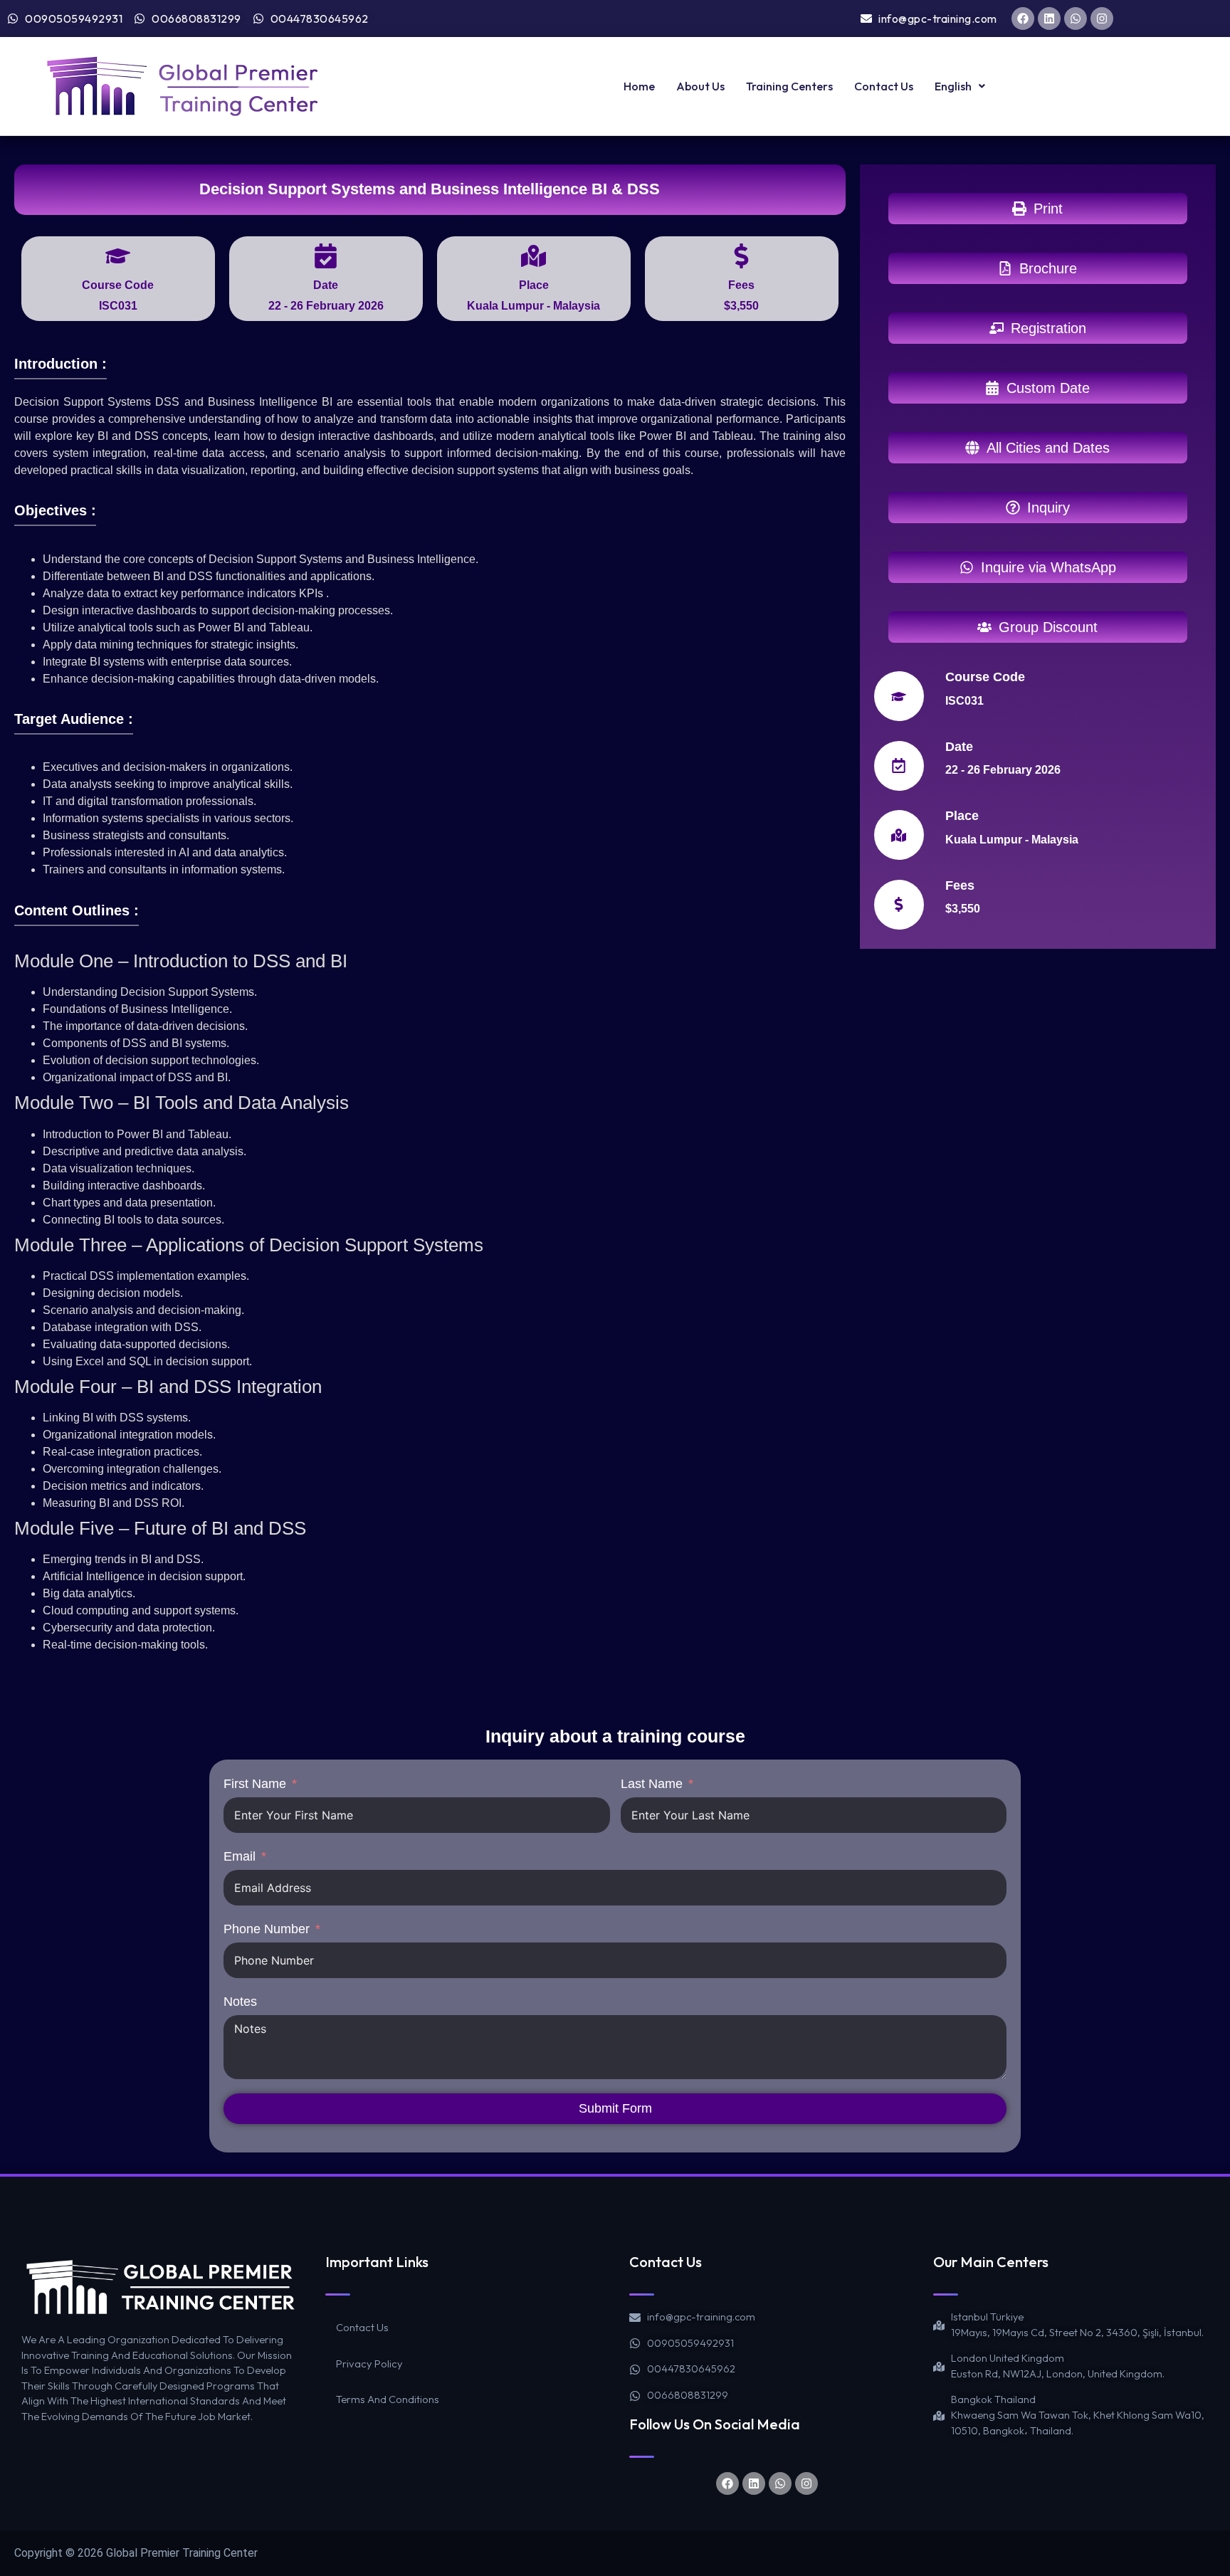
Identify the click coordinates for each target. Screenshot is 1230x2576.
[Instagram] (1102, 19)
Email (240, 1856)
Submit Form (615, 2108)
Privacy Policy (369, 2364)
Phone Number (267, 1929)
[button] (960, 86)
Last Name (652, 1784)
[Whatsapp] (1076, 19)
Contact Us (884, 86)
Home (639, 86)
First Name (255, 1784)
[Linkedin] (1049, 19)
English (953, 86)
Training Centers (789, 86)
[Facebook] (1023, 19)
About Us (700, 86)
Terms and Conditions (388, 2399)
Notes (240, 2002)
